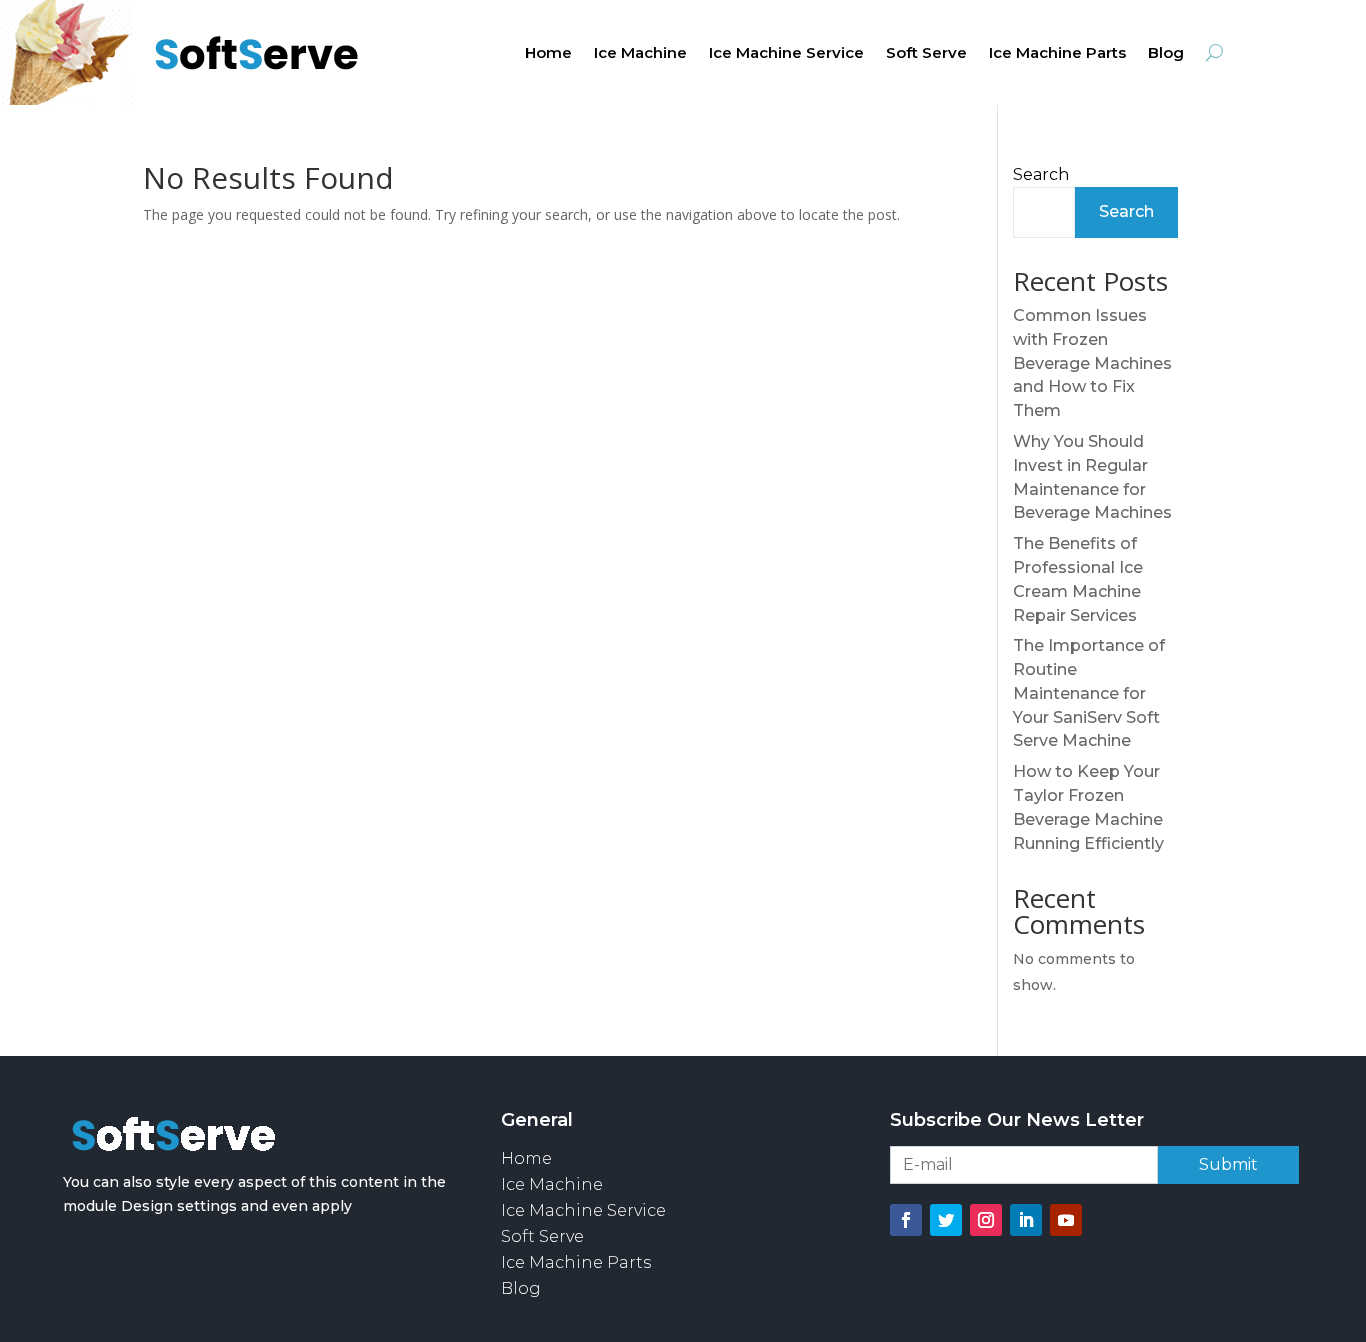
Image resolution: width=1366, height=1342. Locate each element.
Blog (1166, 54)
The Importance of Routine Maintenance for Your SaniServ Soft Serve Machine (1089, 693)
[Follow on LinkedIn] (1026, 1220)
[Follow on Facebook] (906, 1220)
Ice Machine (640, 54)
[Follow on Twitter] (946, 1220)
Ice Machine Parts (1057, 54)
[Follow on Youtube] (1066, 1220)
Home (548, 54)
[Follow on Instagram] (986, 1220)
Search (1041, 174)
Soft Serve (926, 54)
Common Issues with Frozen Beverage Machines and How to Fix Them (1092, 363)
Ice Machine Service (786, 54)
